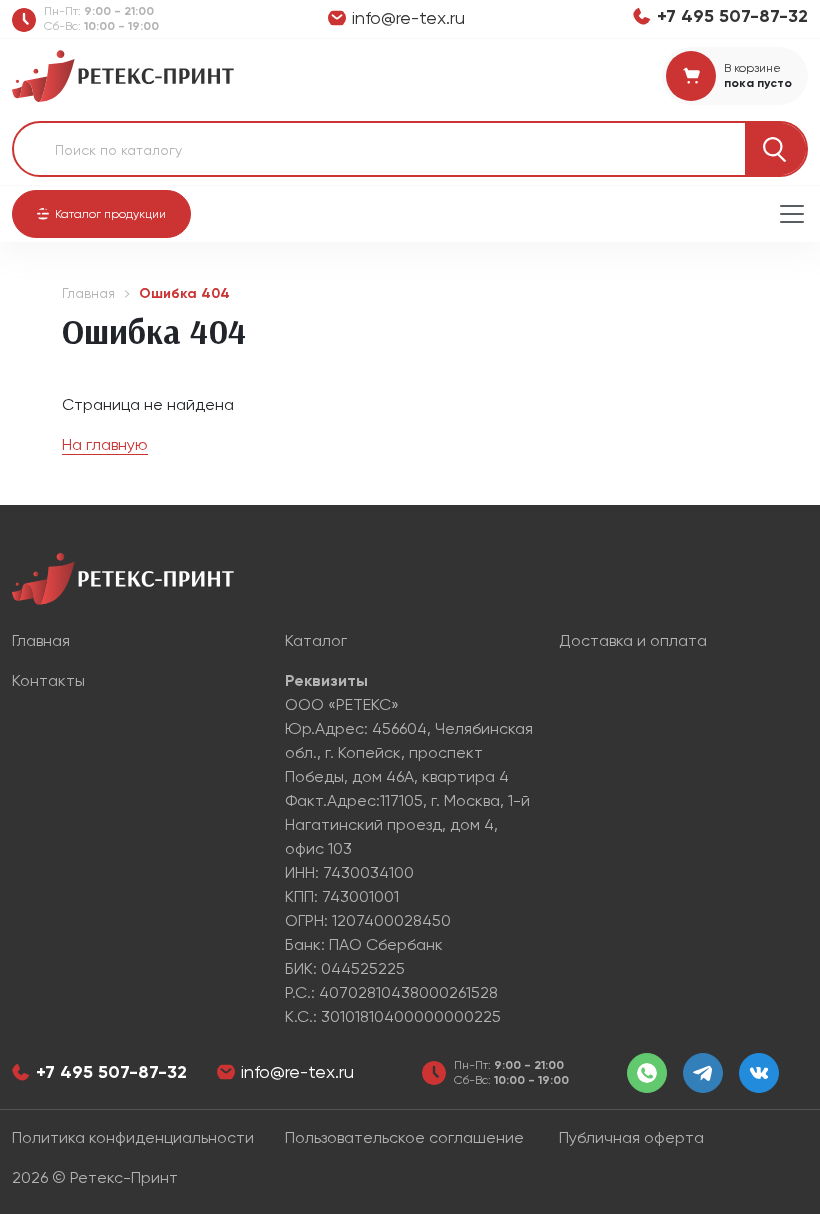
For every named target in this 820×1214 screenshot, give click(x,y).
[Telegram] (703, 1073)
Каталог (316, 640)
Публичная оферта (631, 1137)
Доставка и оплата (633, 640)
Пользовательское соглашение (404, 1137)
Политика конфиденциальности (133, 1137)
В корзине (752, 68)
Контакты (48, 680)
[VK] (759, 1073)
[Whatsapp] (647, 1073)
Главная (88, 293)
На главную (105, 444)
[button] (101, 214)
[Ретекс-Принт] (123, 74)
